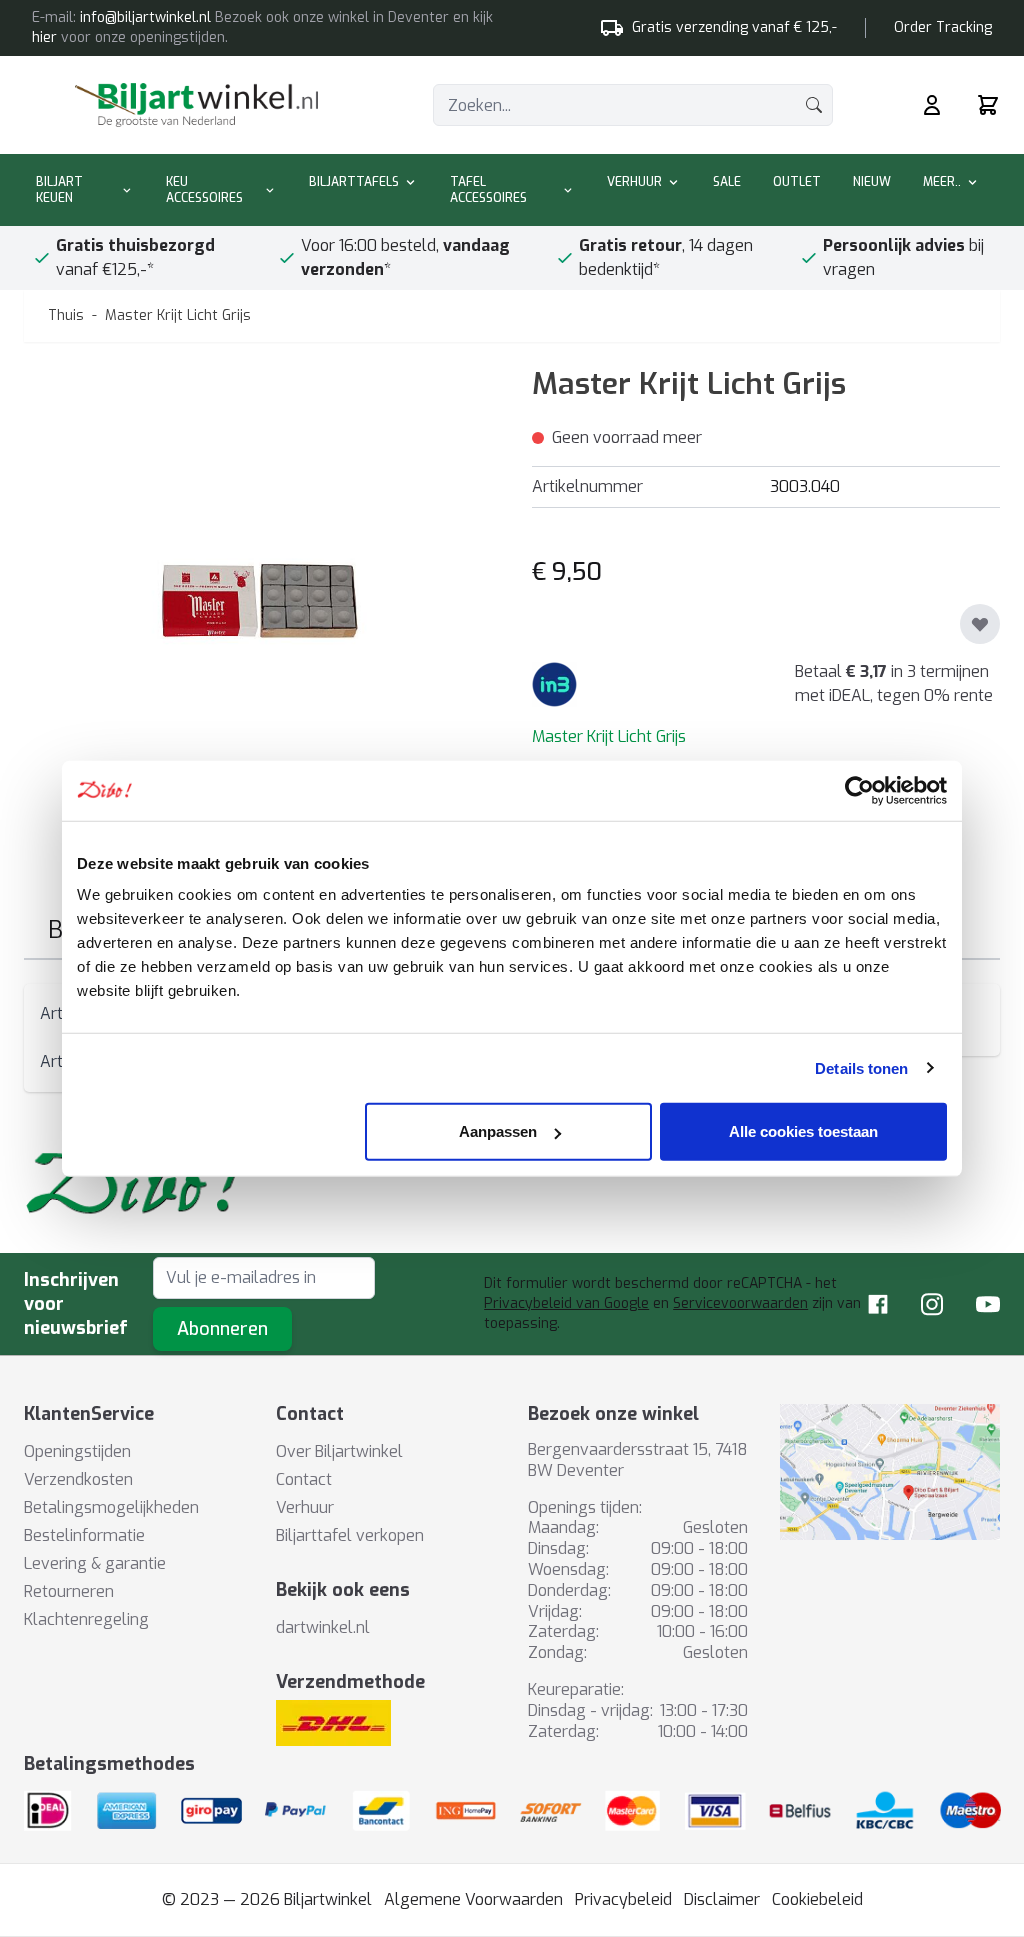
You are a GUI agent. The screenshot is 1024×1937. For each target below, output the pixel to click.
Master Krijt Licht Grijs (178, 315)
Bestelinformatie (84, 1535)
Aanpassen (498, 1131)
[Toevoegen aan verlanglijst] (980, 624)
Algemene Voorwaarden (473, 1899)
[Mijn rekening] (932, 105)
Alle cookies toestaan (803, 1131)
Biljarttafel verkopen (350, 1535)
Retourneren (69, 1591)
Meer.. (942, 182)
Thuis (66, 315)
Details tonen (861, 1067)
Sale (727, 182)
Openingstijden (77, 1451)
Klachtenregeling (86, 1619)
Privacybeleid (623, 1899)
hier (44, 37)
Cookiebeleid (817, 1899)
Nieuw (872, 182)
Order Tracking (943, 27)
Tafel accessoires (488, 190)
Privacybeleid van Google (566, 1303)
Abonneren (222, 1329)
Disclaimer (722, 1899)
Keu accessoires (204, 190)
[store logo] (196, 105)
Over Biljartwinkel (339, 1451)
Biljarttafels (354, 182)
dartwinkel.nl (323, 1627)
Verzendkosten (78, 1479)
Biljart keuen (59, 190)
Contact (304, 1479)
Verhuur (634, 182)
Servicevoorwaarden (740, 1303)
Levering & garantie (95, 1563)
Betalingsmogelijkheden (111, 1507)
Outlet (797, 182)
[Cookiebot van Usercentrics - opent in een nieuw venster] (859, 790)
